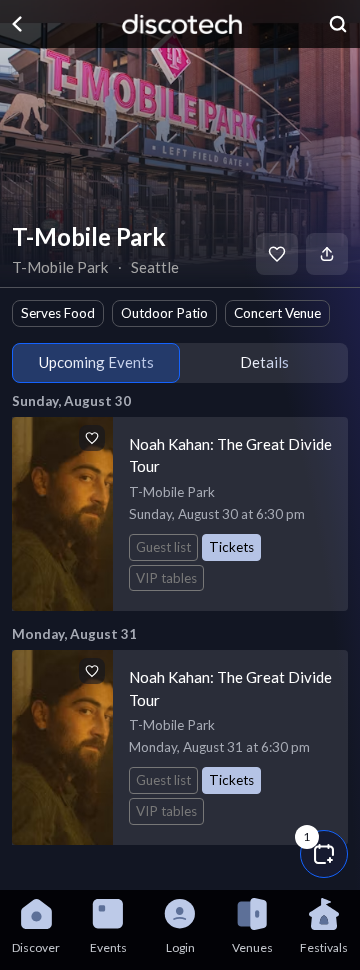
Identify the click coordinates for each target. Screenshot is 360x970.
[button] (324, 854)
